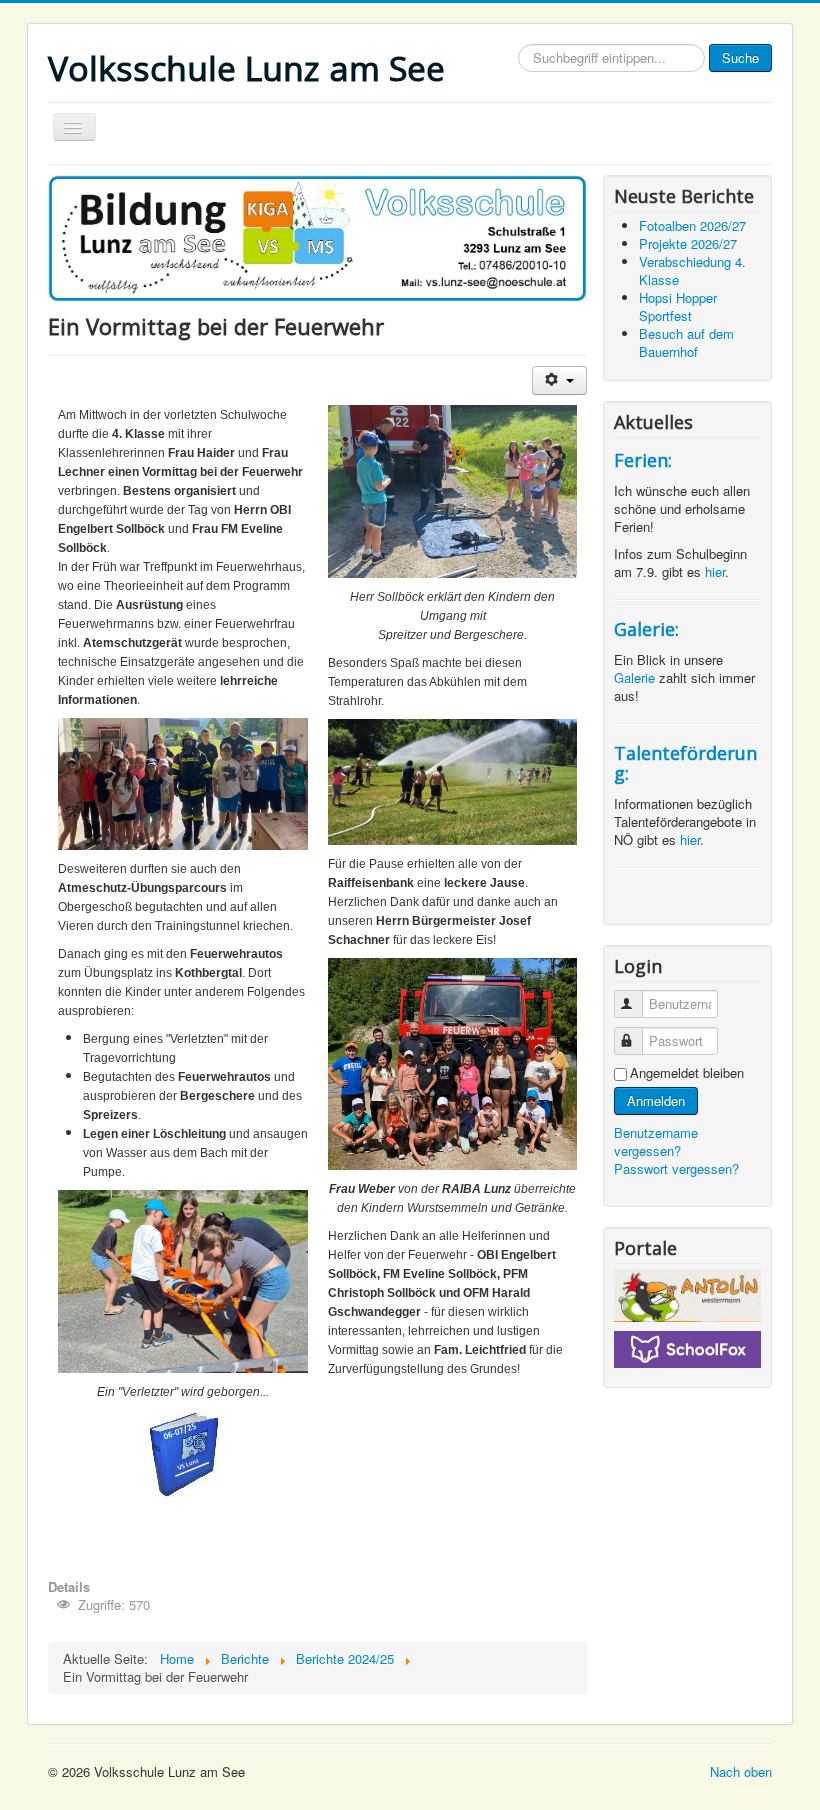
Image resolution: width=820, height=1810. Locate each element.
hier (715, 571)
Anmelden (656, 1100)
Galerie (636, 677)
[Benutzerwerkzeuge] (559, 380)
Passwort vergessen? (676, 1168)
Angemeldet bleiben (687, 1073)
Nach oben (741, 1771)
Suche (740, 57)
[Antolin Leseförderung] (687, 1295)
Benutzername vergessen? (656, 1141)
